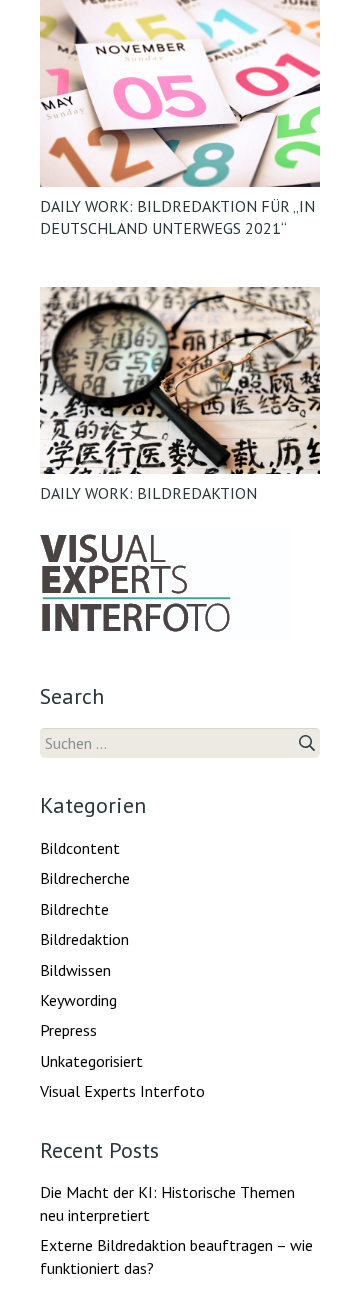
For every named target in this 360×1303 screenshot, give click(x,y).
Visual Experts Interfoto (122, 1091)
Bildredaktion (84, 939)
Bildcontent (80, 848)
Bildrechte (74, 909)
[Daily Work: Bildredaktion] (180, 380)
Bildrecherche (85, 878)
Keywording (78, 1000)
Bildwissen (75, 970)
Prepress (68, 1030)
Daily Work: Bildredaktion (148, 493)
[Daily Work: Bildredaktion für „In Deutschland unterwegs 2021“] (180, 93)
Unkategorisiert (91, 1061)
